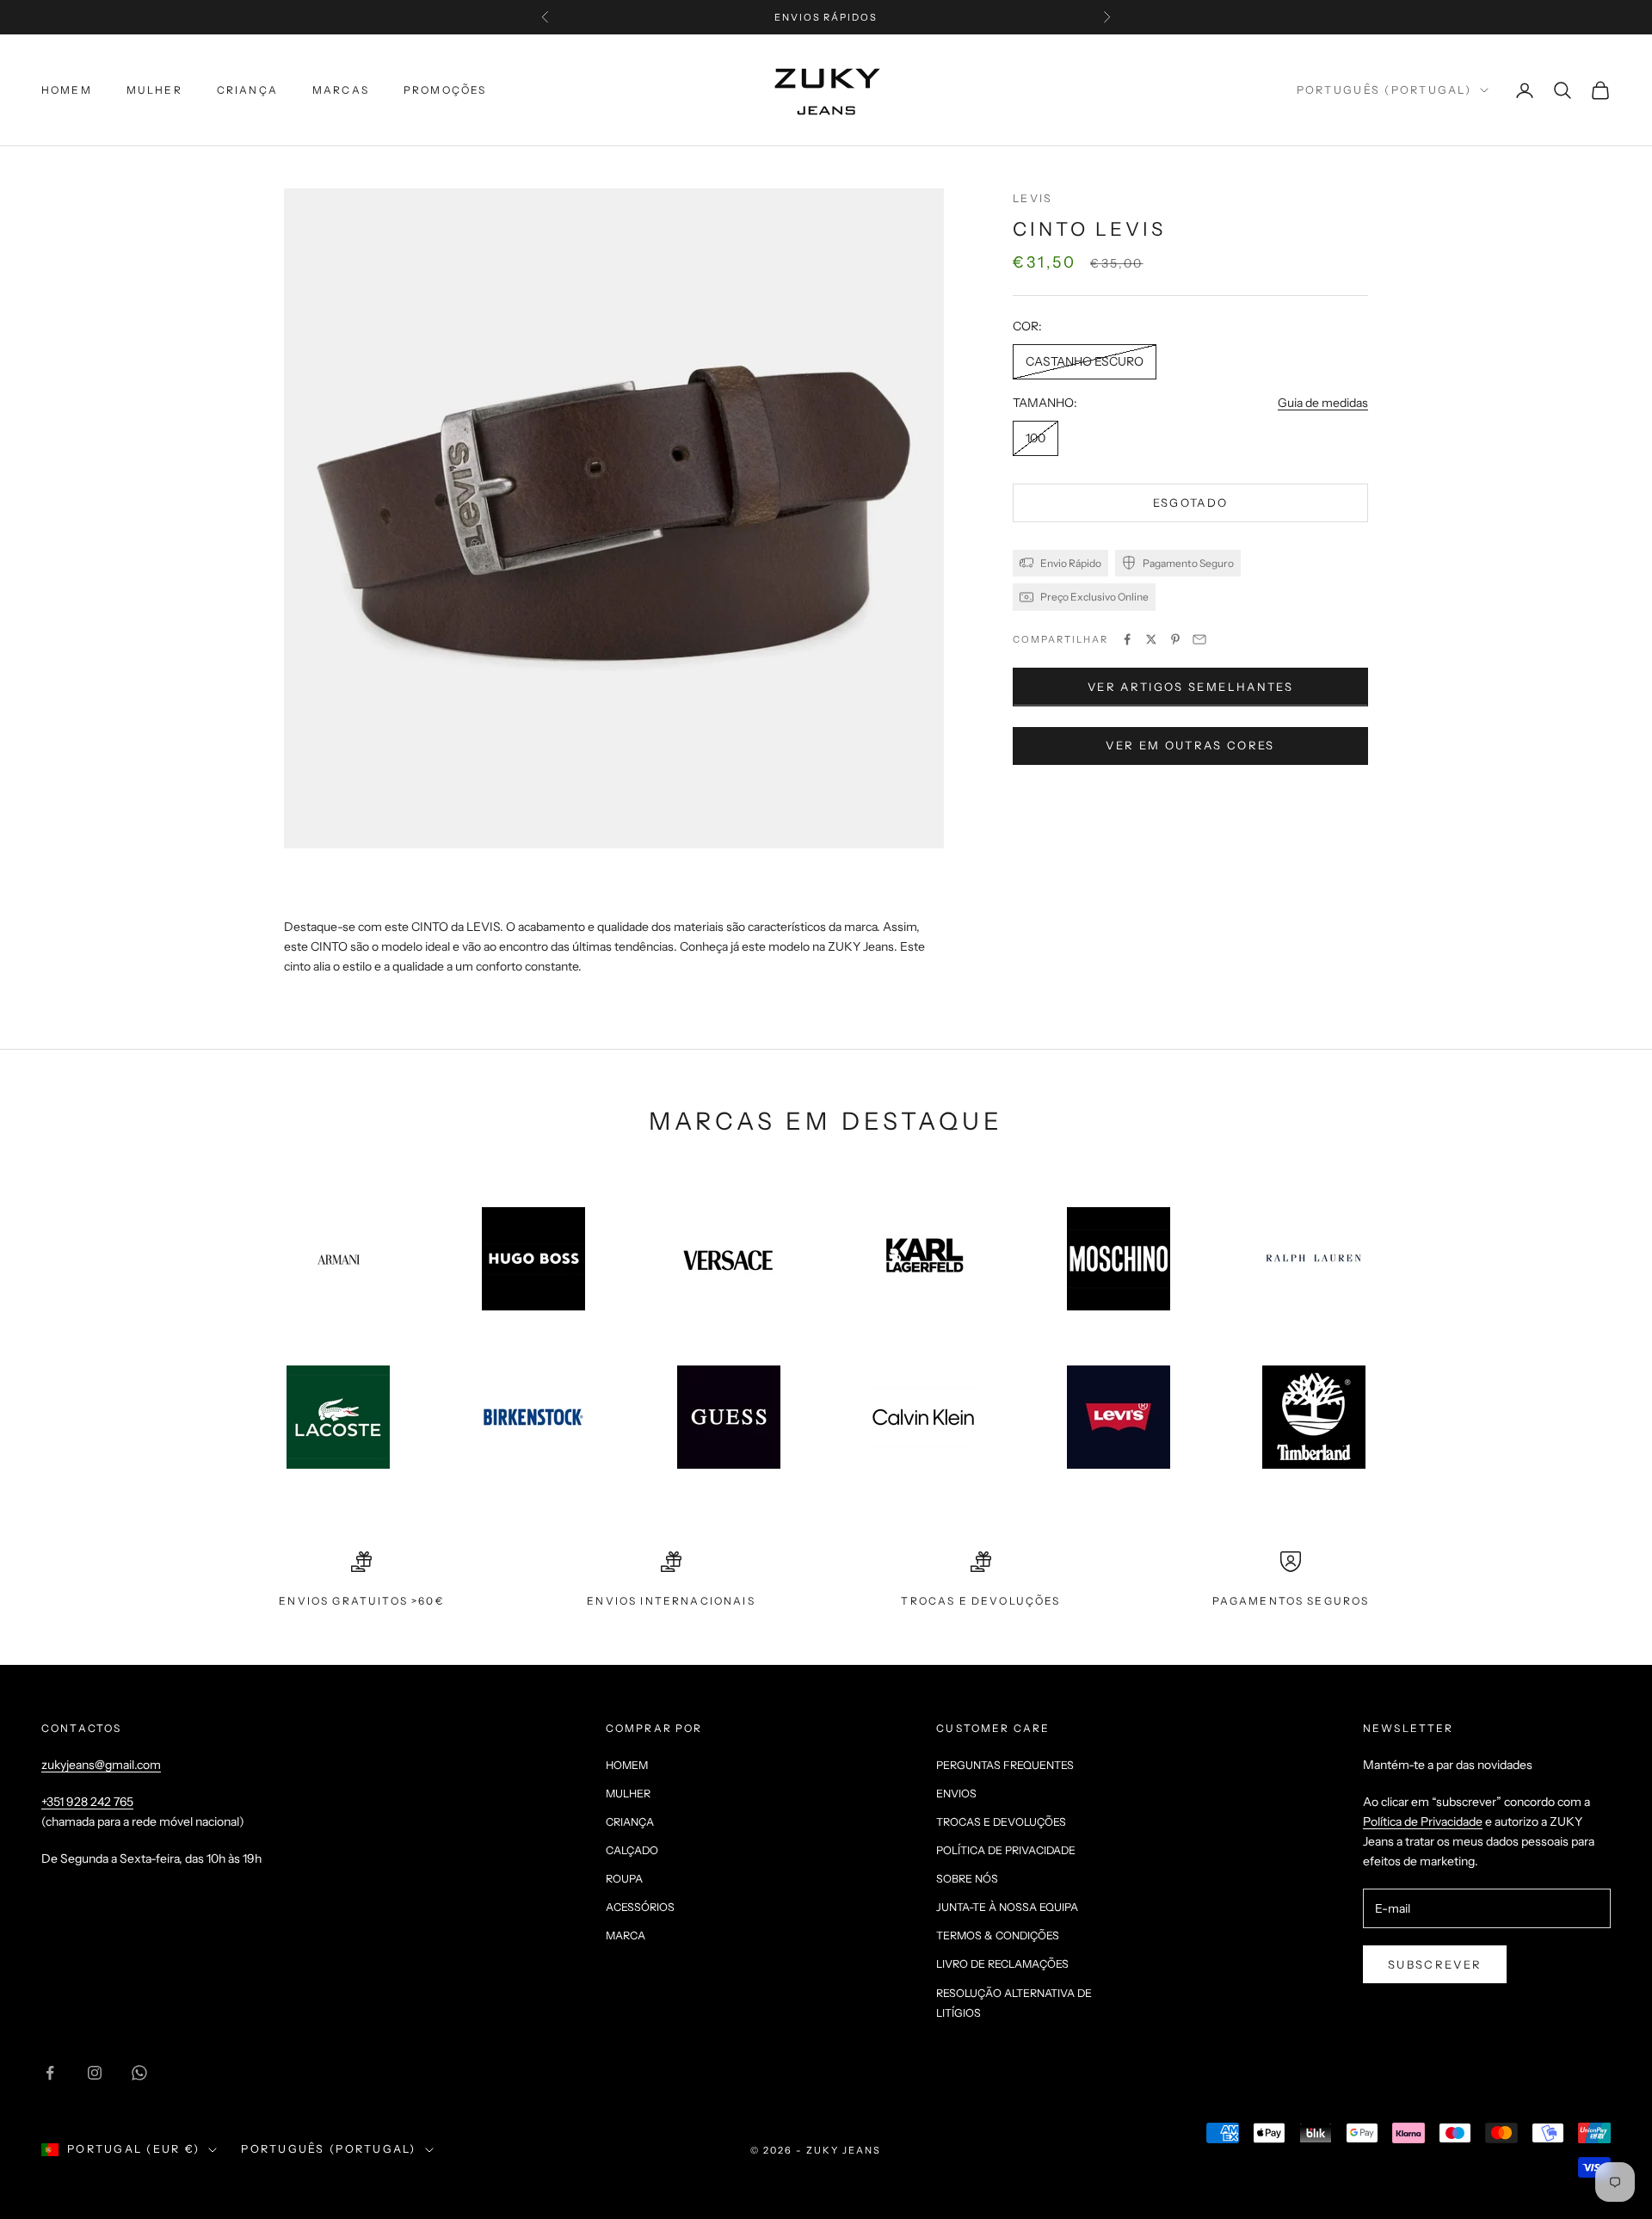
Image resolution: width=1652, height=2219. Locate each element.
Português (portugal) (1384, 90)
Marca (626, 1935)
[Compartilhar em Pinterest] (1175, 639)
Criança (247, 90)
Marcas (341, 90)
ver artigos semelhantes (1190, 687)
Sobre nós (967, 1879)
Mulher (154, 90)
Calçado (632, 1850)
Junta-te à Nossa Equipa (1007, 1907)
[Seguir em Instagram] (95, 2073)
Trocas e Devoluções (1001, 1822)
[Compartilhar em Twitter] (1151, 639)
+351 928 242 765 (87, 1802)
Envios (956, 1794)
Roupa (624, 1879)
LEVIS (1032, 198)
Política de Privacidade (1006, 1850)
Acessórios (640, 1907)
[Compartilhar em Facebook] (1127, 639)
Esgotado (1191, 502)
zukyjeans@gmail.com (101, 1765)
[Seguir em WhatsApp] (139, 2073)
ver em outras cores (1190, 745)
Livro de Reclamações (1002, 1964)
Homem (67, 90)
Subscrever (1435, 1964)
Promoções (445, 90)
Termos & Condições (998, 1935)
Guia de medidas (1323, 403)
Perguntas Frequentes (1005, 1765)
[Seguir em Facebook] (50, 2073)
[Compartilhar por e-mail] (1199, 639)
